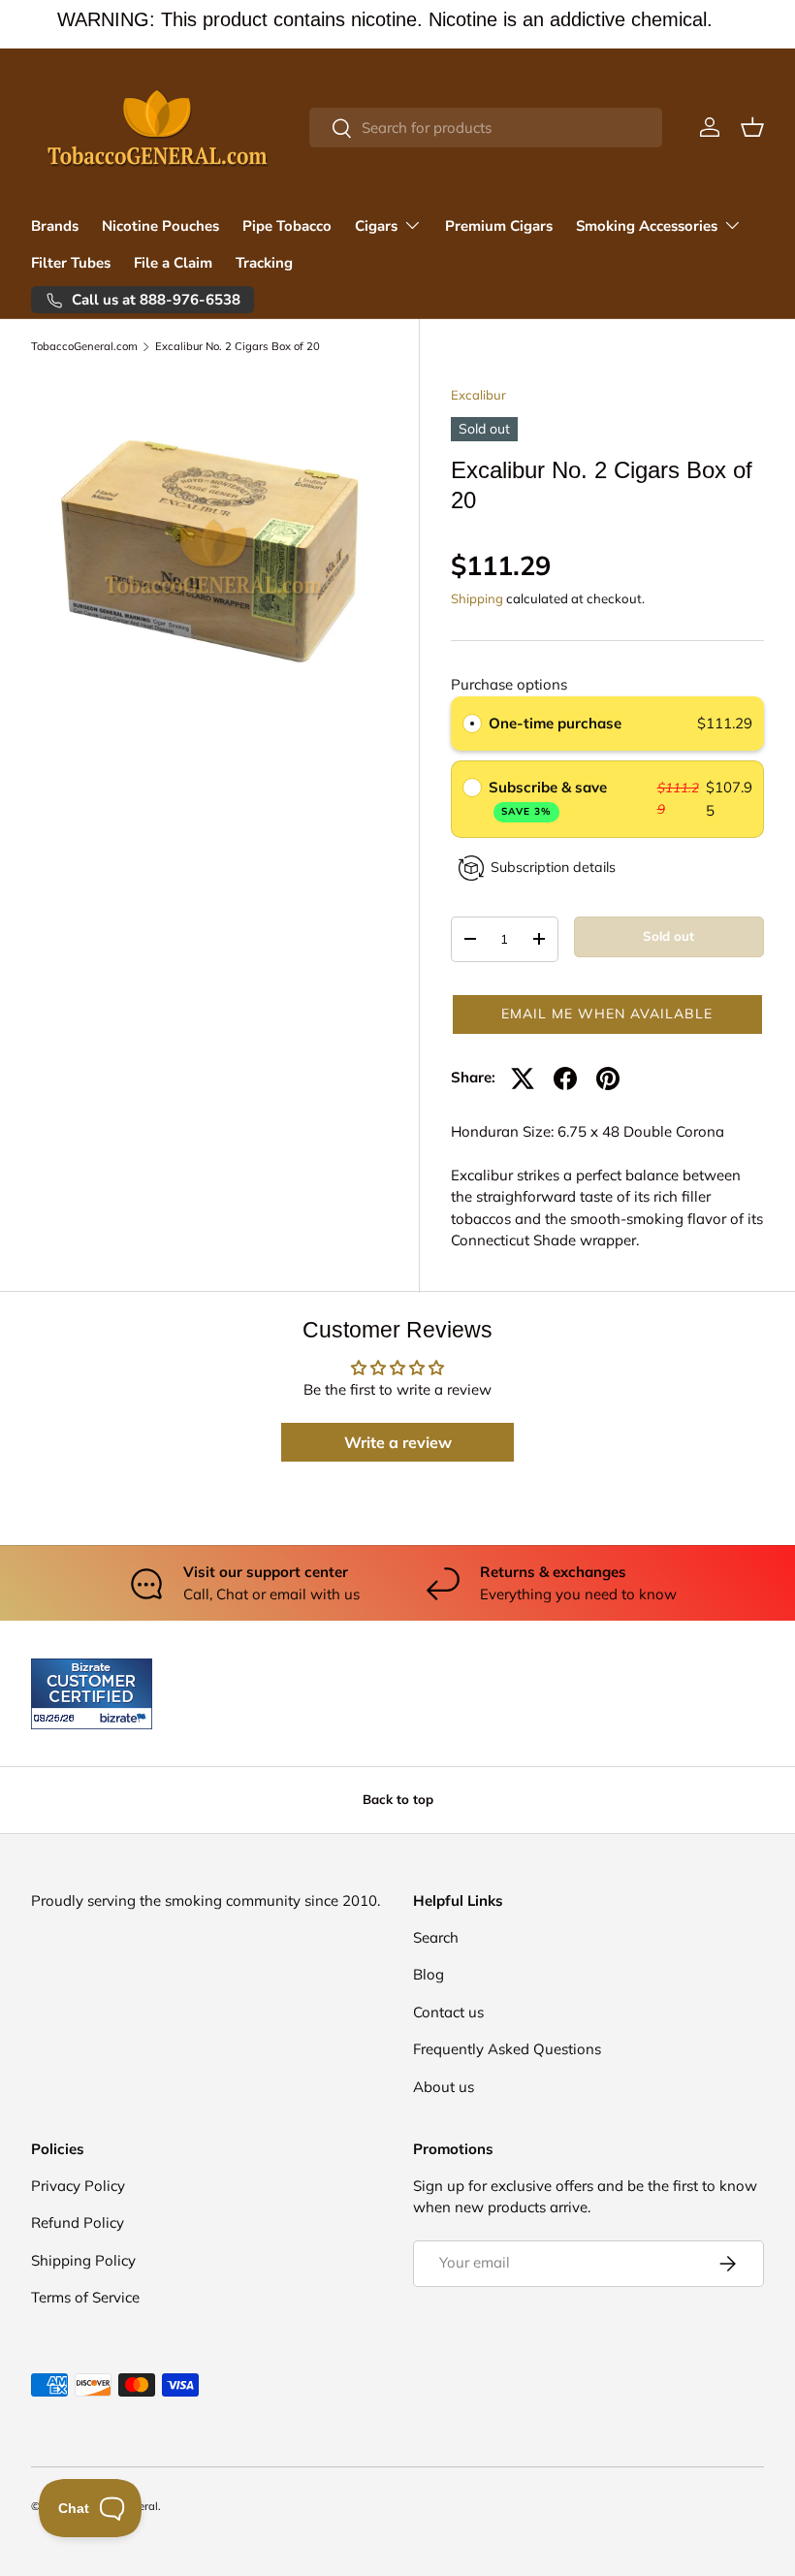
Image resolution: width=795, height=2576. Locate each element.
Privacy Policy (78, 2186)
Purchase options (509, 684)
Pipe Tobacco (287, 226)
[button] (752, 127)
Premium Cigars (499, 226)
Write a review (398, 1442)
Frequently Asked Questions (507, 2049)
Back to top (398, 1799)
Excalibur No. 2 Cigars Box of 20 (238, 347)
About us (444, 2087)
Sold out (668, 936)
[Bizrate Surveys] (58, 1718)
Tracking (264, 263)
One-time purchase (555, 723)
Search (436, 1937)
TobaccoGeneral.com (84, 347)
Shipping (477, 598)
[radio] (472, 724)
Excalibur (478, 395)
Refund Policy (78, 2222)
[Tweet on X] (523, 1079)
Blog (429, 1974)
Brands (55, 226)
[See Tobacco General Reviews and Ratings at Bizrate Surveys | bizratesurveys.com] (92, 1694)
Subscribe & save (550, 798)
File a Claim (173, 263)
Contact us (448, 2012)
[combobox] (486, 128)
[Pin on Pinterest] (608, 1079)
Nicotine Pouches (160, 226)
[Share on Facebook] (565, 1079)
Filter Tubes (71, 263)
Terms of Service (85, 2297)
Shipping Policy (83, 2260)
